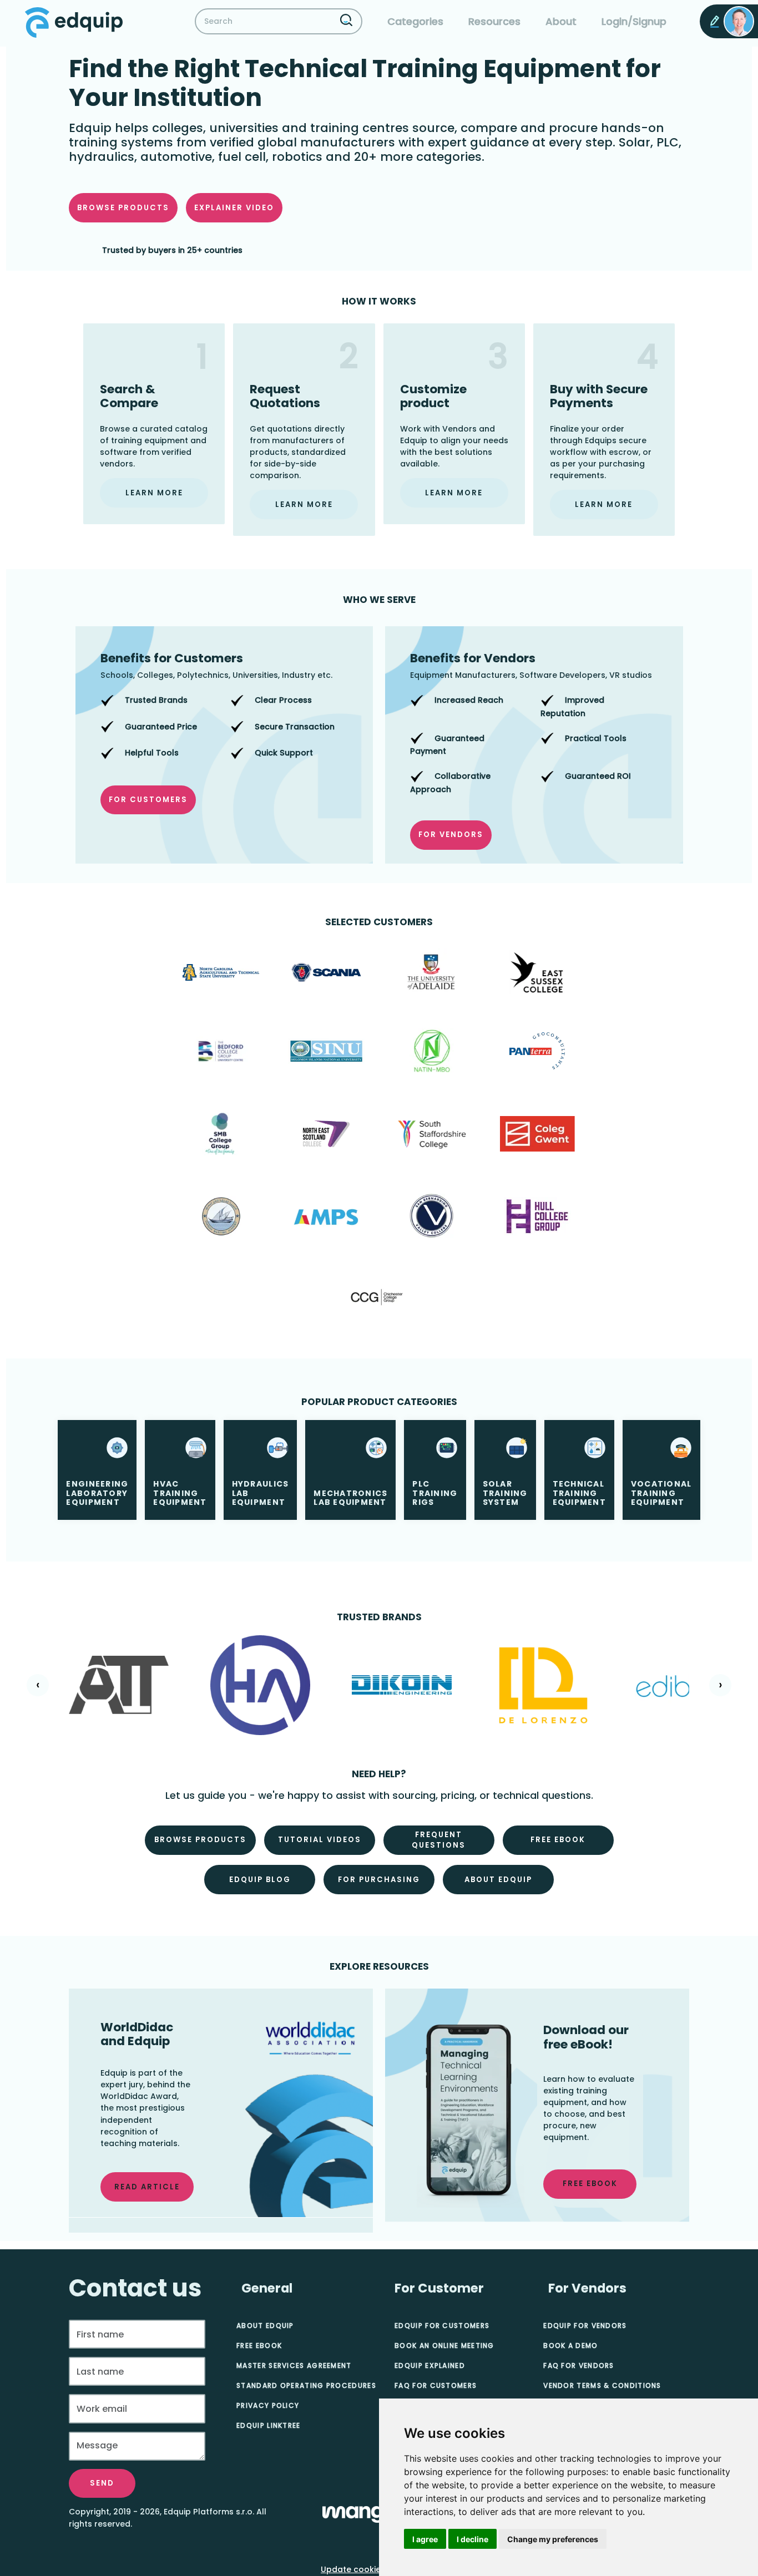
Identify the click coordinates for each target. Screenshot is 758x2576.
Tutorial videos (320, 1840)
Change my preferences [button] (553, 2539)
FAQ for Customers (436, 2385)
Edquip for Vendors (585, 2326)
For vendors (451, 835)
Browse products (123, 208)
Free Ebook (558, 1840)
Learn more (154, 493)
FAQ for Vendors (579, 2365)
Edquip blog (260, 1880)
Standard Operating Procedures (306, 2385)
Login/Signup (634, 21)
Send (102, 2483)
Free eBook (259, 2346)
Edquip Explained (430, 2365)
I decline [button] (473, 2539)
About (561, 21)
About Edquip (498, 1880)
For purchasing (379, 1880)
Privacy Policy (268, 2405)
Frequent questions (439, 1840)
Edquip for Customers (442, 2326)
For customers (148, 800)
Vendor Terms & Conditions (602, 2385)
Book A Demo (570, 2346)
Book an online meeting (444, 2346)
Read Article (147, 2187)
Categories (415, 21)
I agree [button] (425, 2539)
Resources (494, 21)
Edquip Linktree (269, 2425)
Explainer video (234, 208)
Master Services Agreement (294, 2365)
